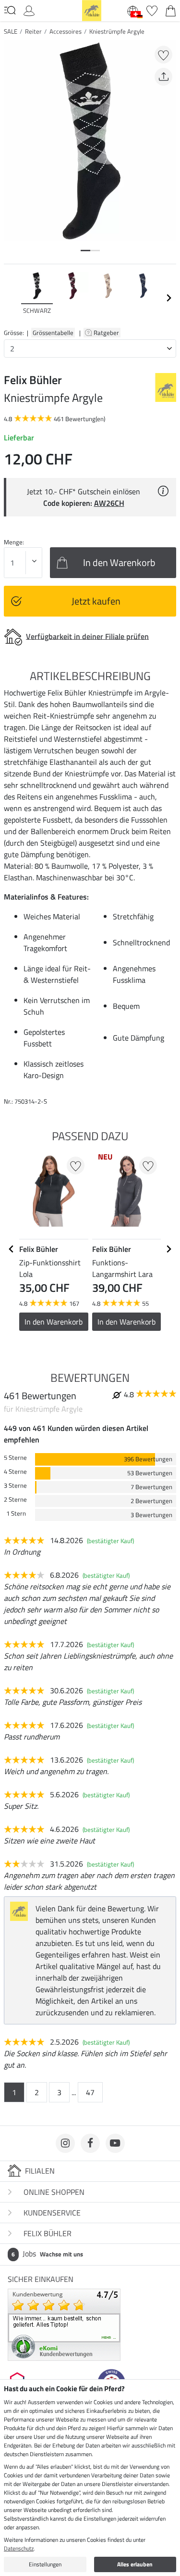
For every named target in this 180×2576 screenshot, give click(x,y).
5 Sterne (15, 1458)
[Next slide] (168, 298)
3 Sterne (15, 1486)
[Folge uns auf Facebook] (90, 2143)
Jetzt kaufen (96, 601)
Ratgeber (107, 333)
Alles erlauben (135, 2564)
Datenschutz (19, 2548)
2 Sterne (15, 1500)
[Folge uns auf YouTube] (115, 2143)
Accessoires (66, 31)
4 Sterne (15, 1472)
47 (90, 2092)
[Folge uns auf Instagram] (65, 2143)
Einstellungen (45, 2564)
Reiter (33, 31)
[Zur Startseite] (92, 10)
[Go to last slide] (12, 1249)
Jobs (47, 2254)
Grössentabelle (53, 333)
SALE (11, 31)
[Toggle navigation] (10, 10)
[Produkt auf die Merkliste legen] (163, 55)
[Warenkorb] (171, 10)
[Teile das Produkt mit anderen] (163, 77)
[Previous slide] (12, 298)
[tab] (85, 251)
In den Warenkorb (54, 1322)
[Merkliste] (152, 10)
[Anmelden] (29, 10)
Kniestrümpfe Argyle (117, 31)
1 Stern (16, 1513)
